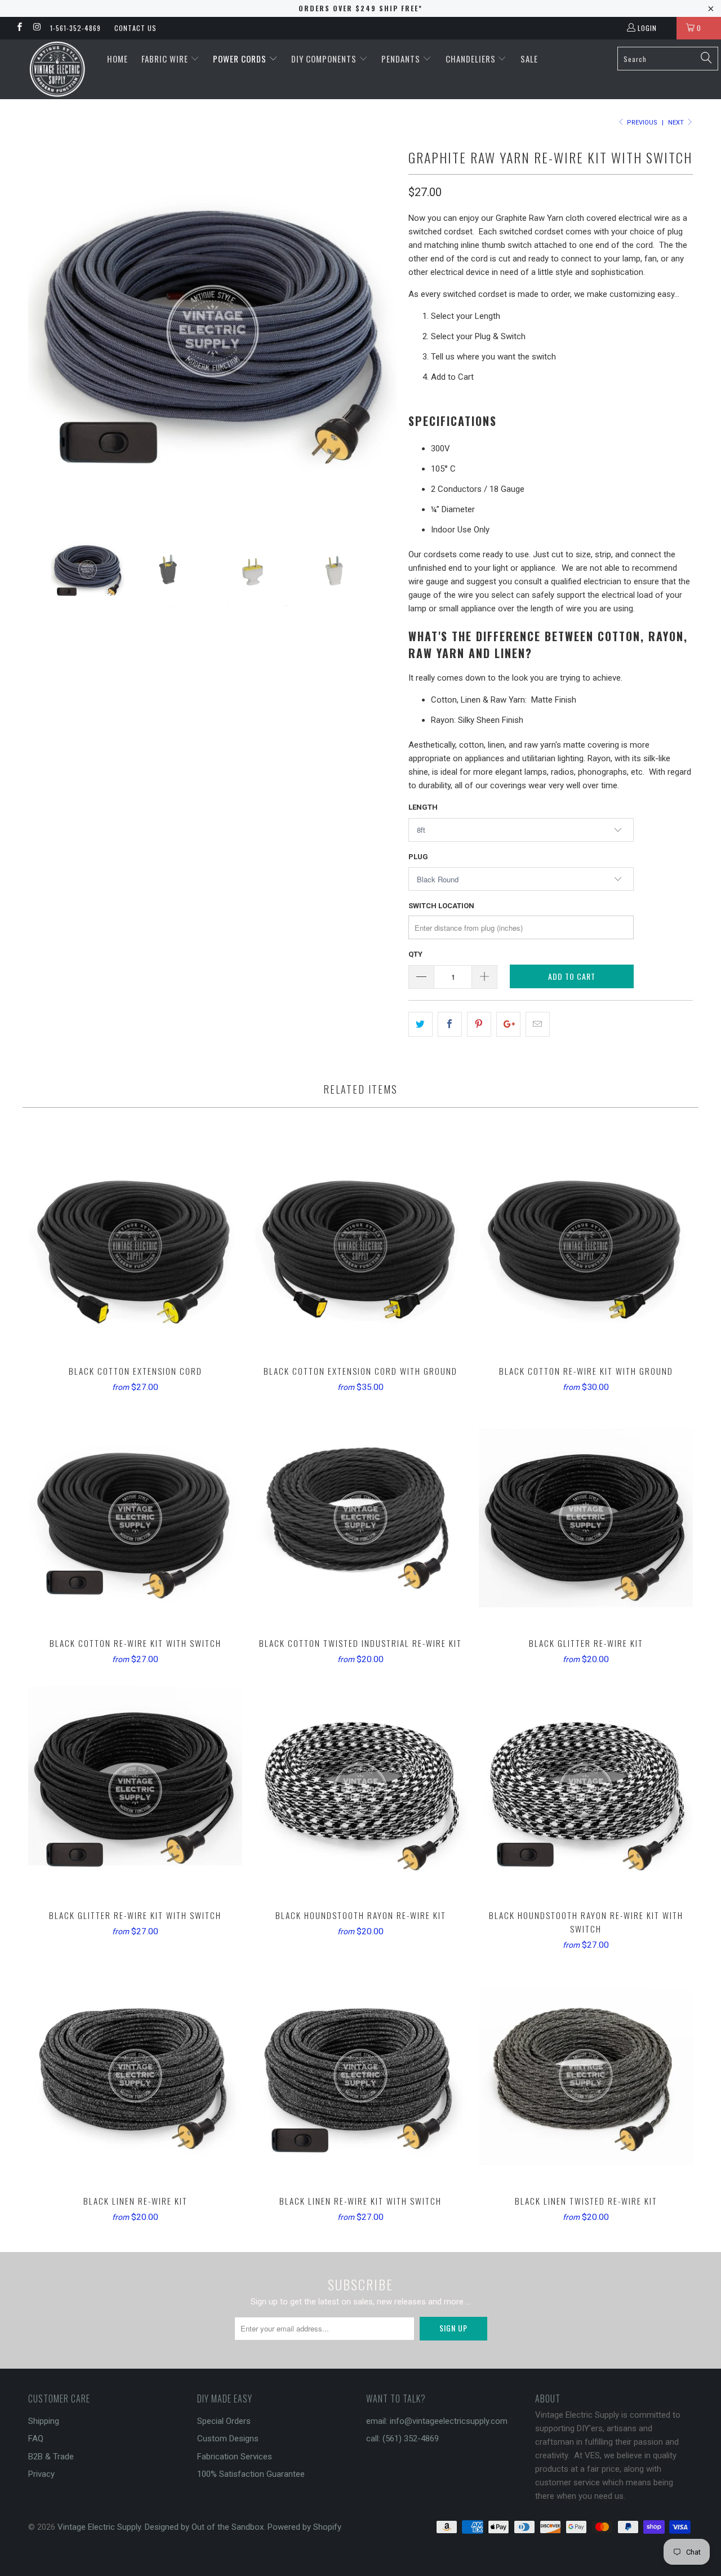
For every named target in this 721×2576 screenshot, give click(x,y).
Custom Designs (228, 2439)
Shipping (44, 2421)
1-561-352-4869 (75, 28)
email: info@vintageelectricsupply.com (437, 2421)
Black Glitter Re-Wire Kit (586, 1518)
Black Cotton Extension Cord (135, 1246)
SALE (529, 59)
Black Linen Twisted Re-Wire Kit (586, 2076)
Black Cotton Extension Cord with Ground (360, 1246)
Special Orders (224, 2421)
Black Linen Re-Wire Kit (135, 2076)
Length (423, 807)
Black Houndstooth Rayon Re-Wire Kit (360, 1790)
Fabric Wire (166, 59)
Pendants (402, 59)
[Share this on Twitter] (420, 1024)
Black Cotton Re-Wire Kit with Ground (586, 1246)
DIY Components (325, 59)
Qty (415, 954)
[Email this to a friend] (538, 1024)
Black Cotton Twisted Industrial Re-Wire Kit (360, 1518)
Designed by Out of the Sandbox (204, 2527)
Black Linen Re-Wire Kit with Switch (360, 2076)
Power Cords (241, 59)
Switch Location (441, 906)
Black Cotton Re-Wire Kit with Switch (135, 1518)
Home (117, 59)
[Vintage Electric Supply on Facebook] (19, 28)
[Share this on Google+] (508, 1024)
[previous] (48, 331)
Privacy (41, 2474)
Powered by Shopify (304, 2527)
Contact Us (135, 28)
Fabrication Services (235, 2457)
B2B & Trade (51, 2457)
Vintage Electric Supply (99, 2527)
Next (677, 123)
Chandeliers (472, 59)
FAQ (36, 2439)
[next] (377, 331)
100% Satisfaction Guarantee (251, 2474)
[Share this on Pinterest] (479, 1024)
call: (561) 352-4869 (402, 2439)
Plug (418, 857)
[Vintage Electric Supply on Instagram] (36, 28)
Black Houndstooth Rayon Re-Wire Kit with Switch (586, 1790)
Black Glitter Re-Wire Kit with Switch (135, 1790)
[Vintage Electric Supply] (58, 69)
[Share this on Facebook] (450, 1024)
